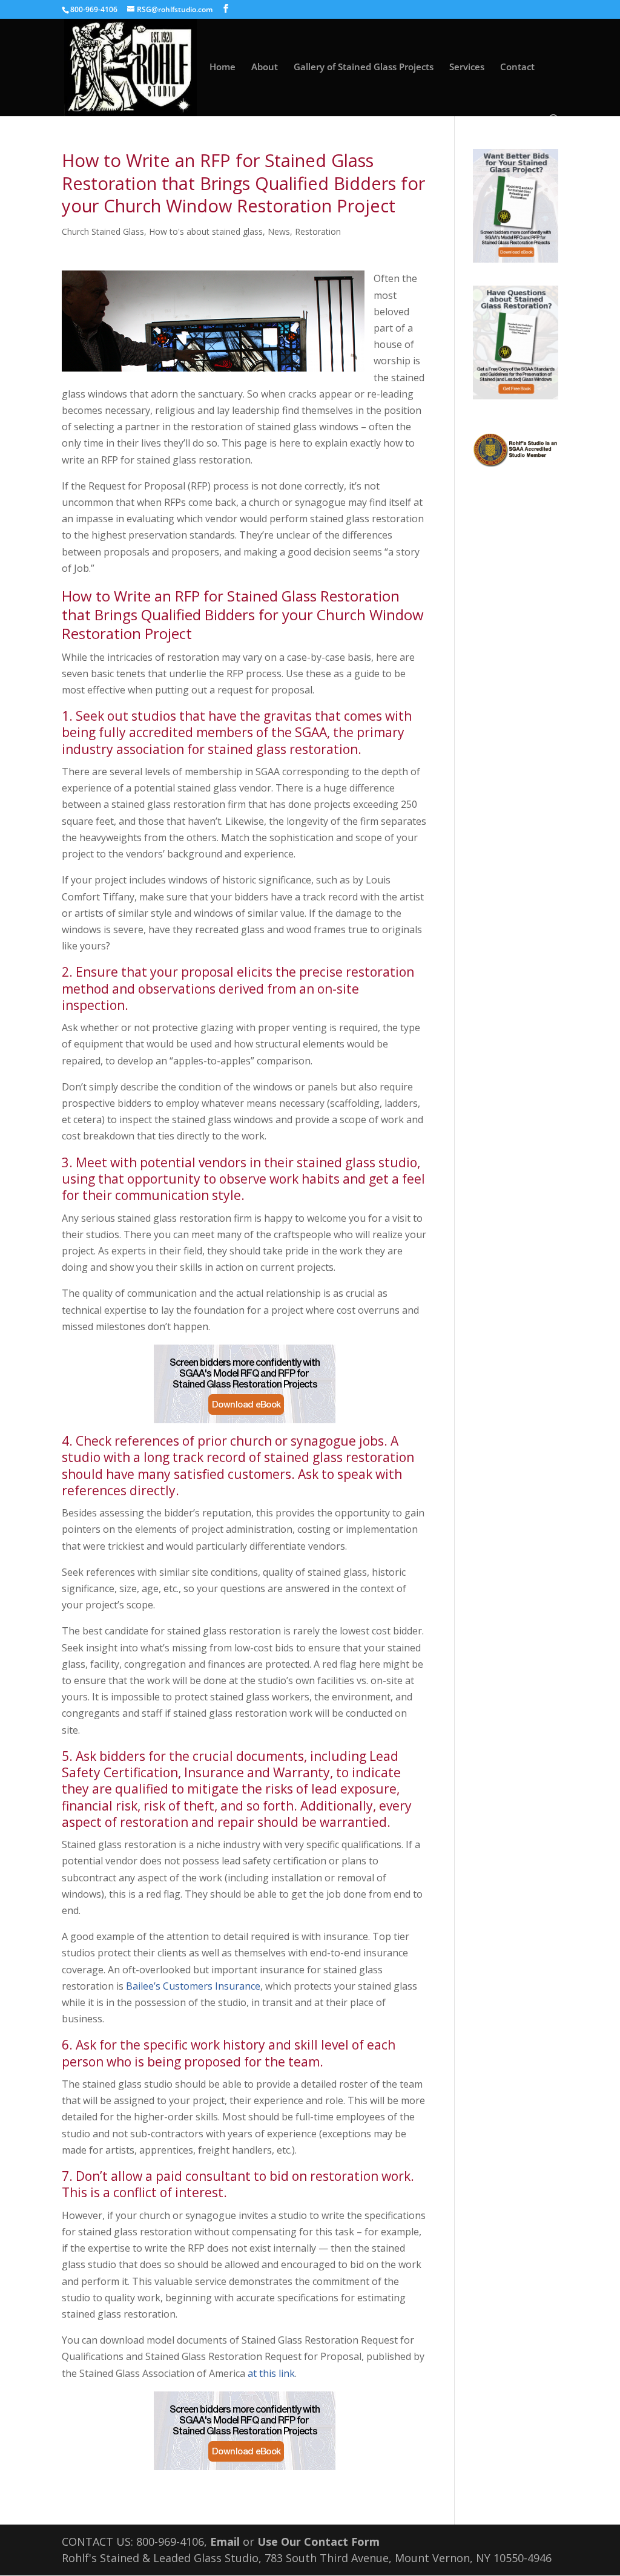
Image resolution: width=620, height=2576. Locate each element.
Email (225, 2542)
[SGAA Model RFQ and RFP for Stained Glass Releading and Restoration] (244, 1384)
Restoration (318, 231)
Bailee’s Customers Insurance (193, 1986)
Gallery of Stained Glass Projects (364, 67)
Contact (517, 67)
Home (223, 67)
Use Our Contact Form (318, 2542)
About (265, 67)
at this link (271, 2373)
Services (467, 67)
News (279, 231)
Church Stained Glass (103, 231)
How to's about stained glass (206, 231)
